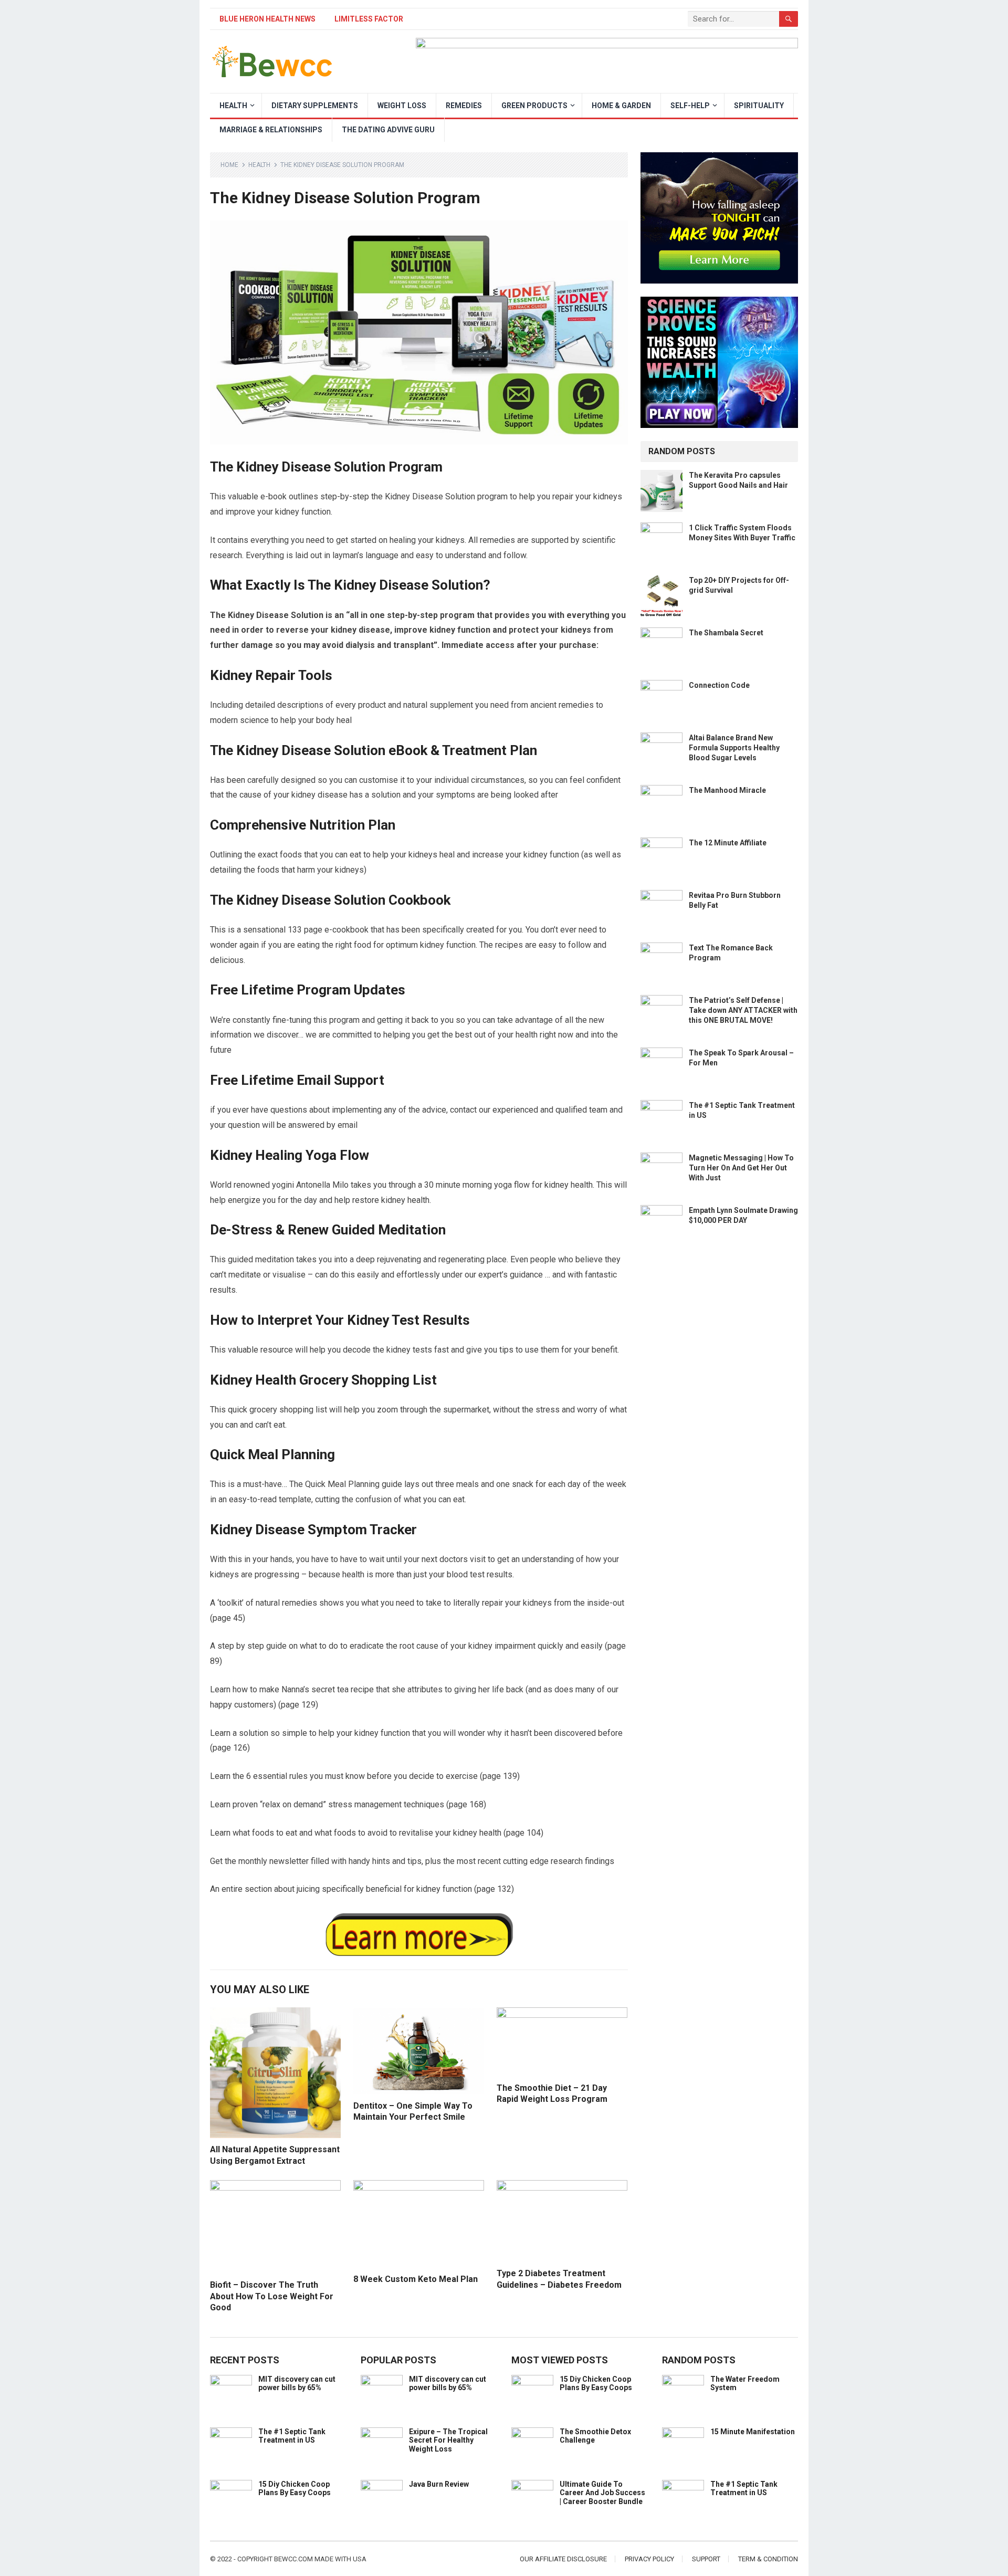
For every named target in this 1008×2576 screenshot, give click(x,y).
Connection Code (719, 685)
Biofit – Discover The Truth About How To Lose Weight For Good (272, 2296)
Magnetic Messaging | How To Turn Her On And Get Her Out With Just (741, 1168)
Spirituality (759, 106)
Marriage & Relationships (271, 130)
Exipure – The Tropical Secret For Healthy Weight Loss (448, 2441)
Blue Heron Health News (267, 19)
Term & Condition (768, 2559)
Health (233, 106)
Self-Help (690, 106)
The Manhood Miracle (727, 790)
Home (229, 165)
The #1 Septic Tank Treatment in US (292, 2436)
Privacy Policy (649, 2559)
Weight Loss (402, 106)
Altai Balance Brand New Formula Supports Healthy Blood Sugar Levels (734, 748)
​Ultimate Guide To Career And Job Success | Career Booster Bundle (602, 2493)
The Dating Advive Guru (388, 130)
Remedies (464, 106)
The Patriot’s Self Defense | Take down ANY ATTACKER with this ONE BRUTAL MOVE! (743, 1010)
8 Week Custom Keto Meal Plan (416, 2279)
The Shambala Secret (726, 633)
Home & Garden (621, 106)
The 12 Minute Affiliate (728, 843)
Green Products (534, 106)
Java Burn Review (439, 2484)
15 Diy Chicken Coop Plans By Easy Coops (295, 2489)
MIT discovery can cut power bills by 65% (297, 2384)
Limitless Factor (369, 19)
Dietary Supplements (315, 106)
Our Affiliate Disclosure (563, 2559)
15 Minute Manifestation (753, 2432)
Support (706, 2559)
